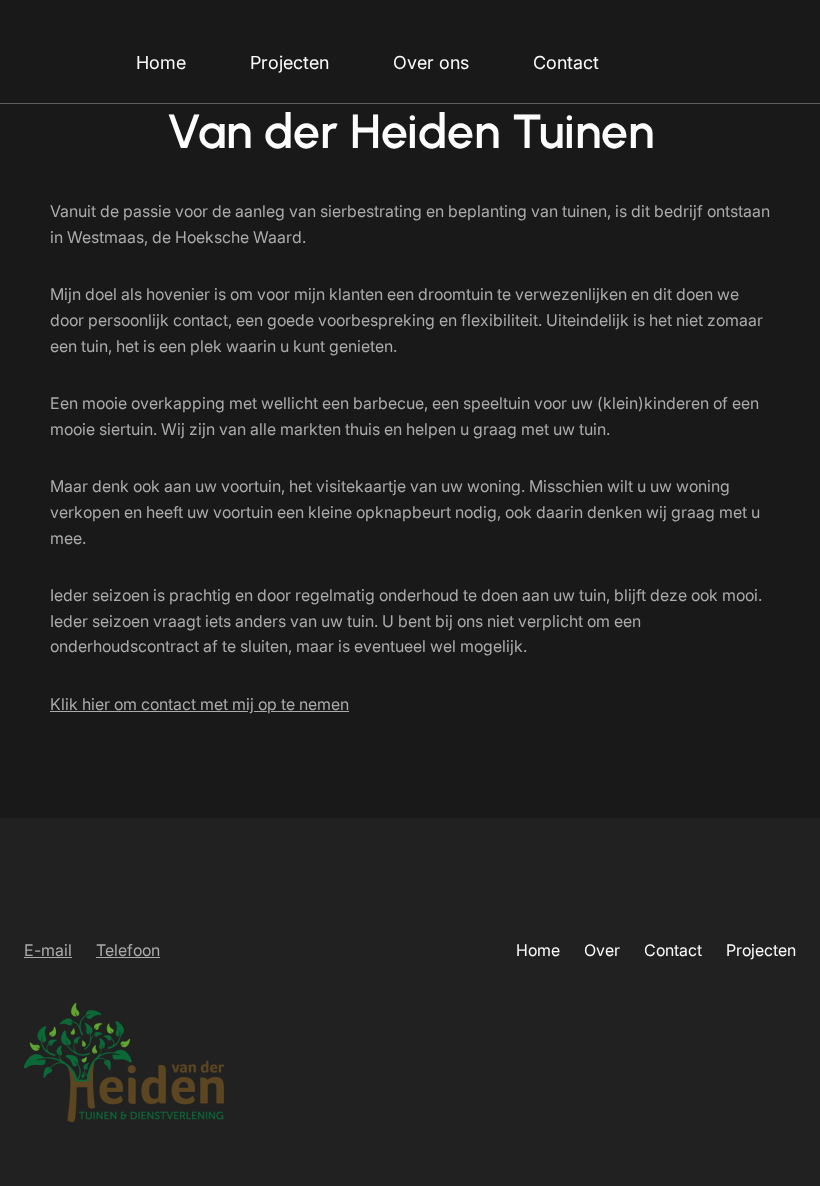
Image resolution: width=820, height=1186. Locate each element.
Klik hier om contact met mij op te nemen (199, 704)
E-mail (48, 950)
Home (161, 62)
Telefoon (128, 950)
